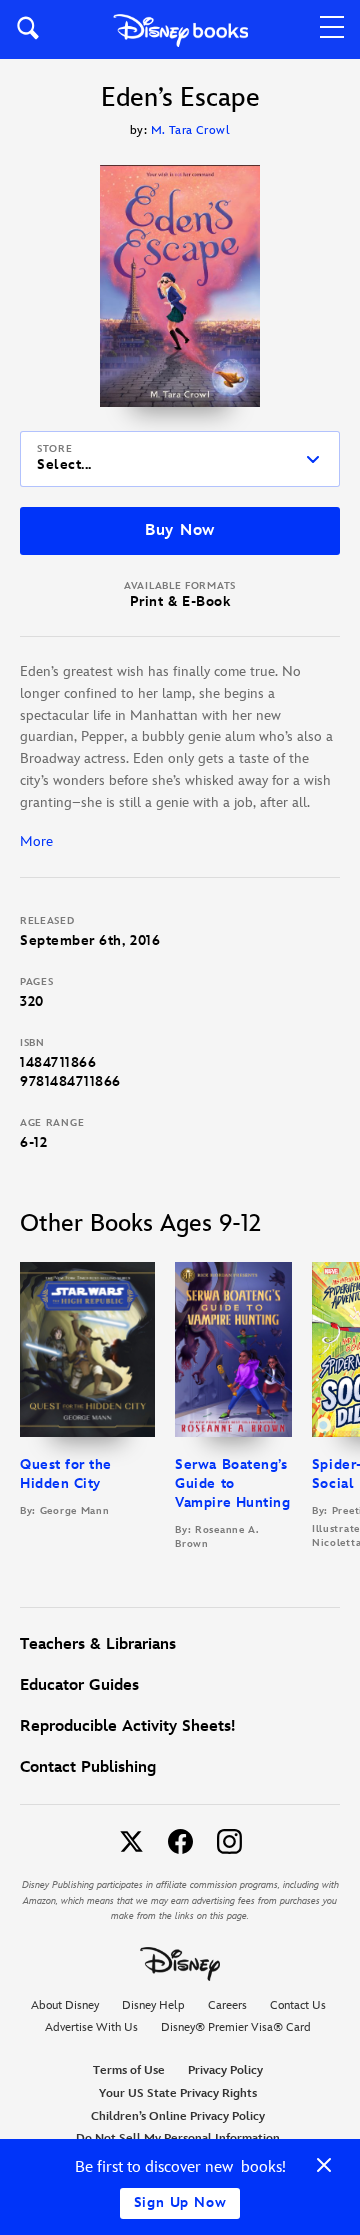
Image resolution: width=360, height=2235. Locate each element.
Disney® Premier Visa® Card (236, 2027)
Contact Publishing (88, 1767)
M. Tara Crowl (190, 130)
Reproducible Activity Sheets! (127, 1726)
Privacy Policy (225, 2070)
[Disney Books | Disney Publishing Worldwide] (180, 29)
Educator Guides (79, 1685)
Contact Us (298, 2005)
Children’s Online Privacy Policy (178, 2116)
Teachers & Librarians (98, 1644)
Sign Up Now (180, 2202)
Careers (227, 2005)
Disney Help (153, 2005)
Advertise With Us (91, 2027)
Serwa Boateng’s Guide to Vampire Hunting (232, 1483)
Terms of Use (129, 2070)
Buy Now (180, 530)
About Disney (65, 2005)
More (36, 841)
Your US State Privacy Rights (178, 2093)
